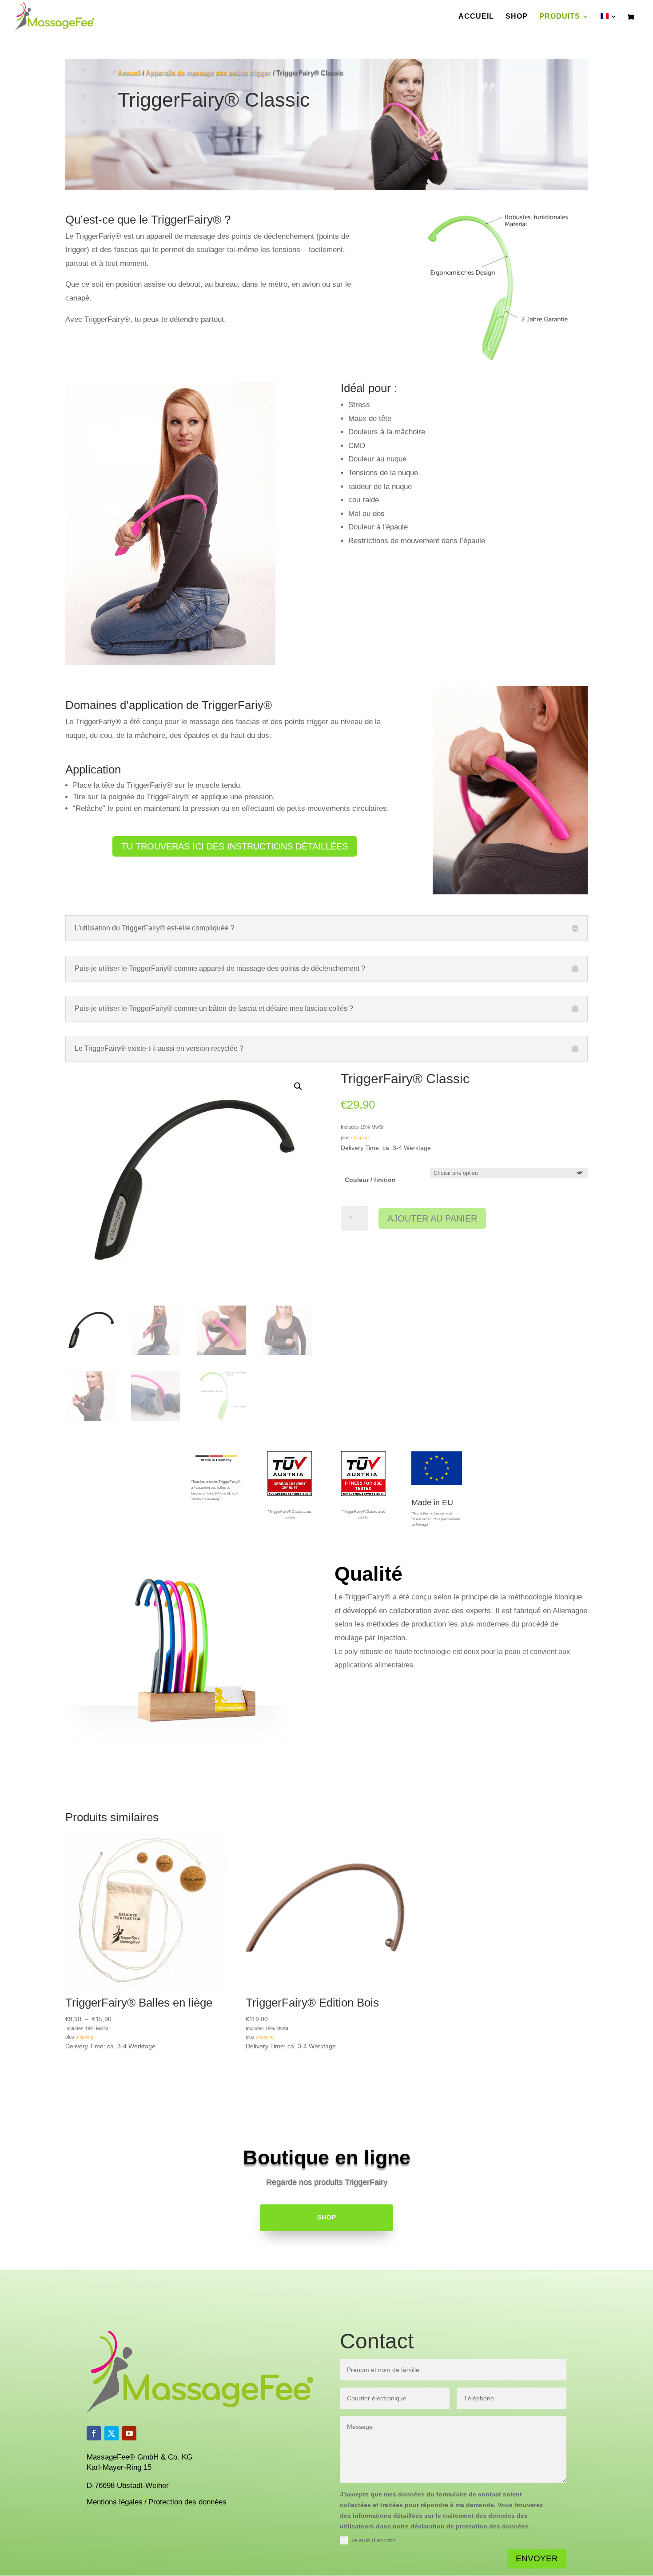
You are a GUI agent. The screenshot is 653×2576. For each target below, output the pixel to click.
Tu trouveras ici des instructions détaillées (235, 846)
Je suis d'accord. (374, 2540)
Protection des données (187, 2502)
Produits (560, 17)
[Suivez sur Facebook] (94, 2433)
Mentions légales (115, 2502)
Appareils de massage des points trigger (208, 73)
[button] (298, 1086)
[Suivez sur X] (111, 2433)
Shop (517, 17)
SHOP (327, 2217)
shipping (360, 1138)
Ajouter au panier (432, 1218)
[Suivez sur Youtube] (129, 2433)
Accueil (476, 17)
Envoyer (537, 2558)
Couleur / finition (370, 1180)
